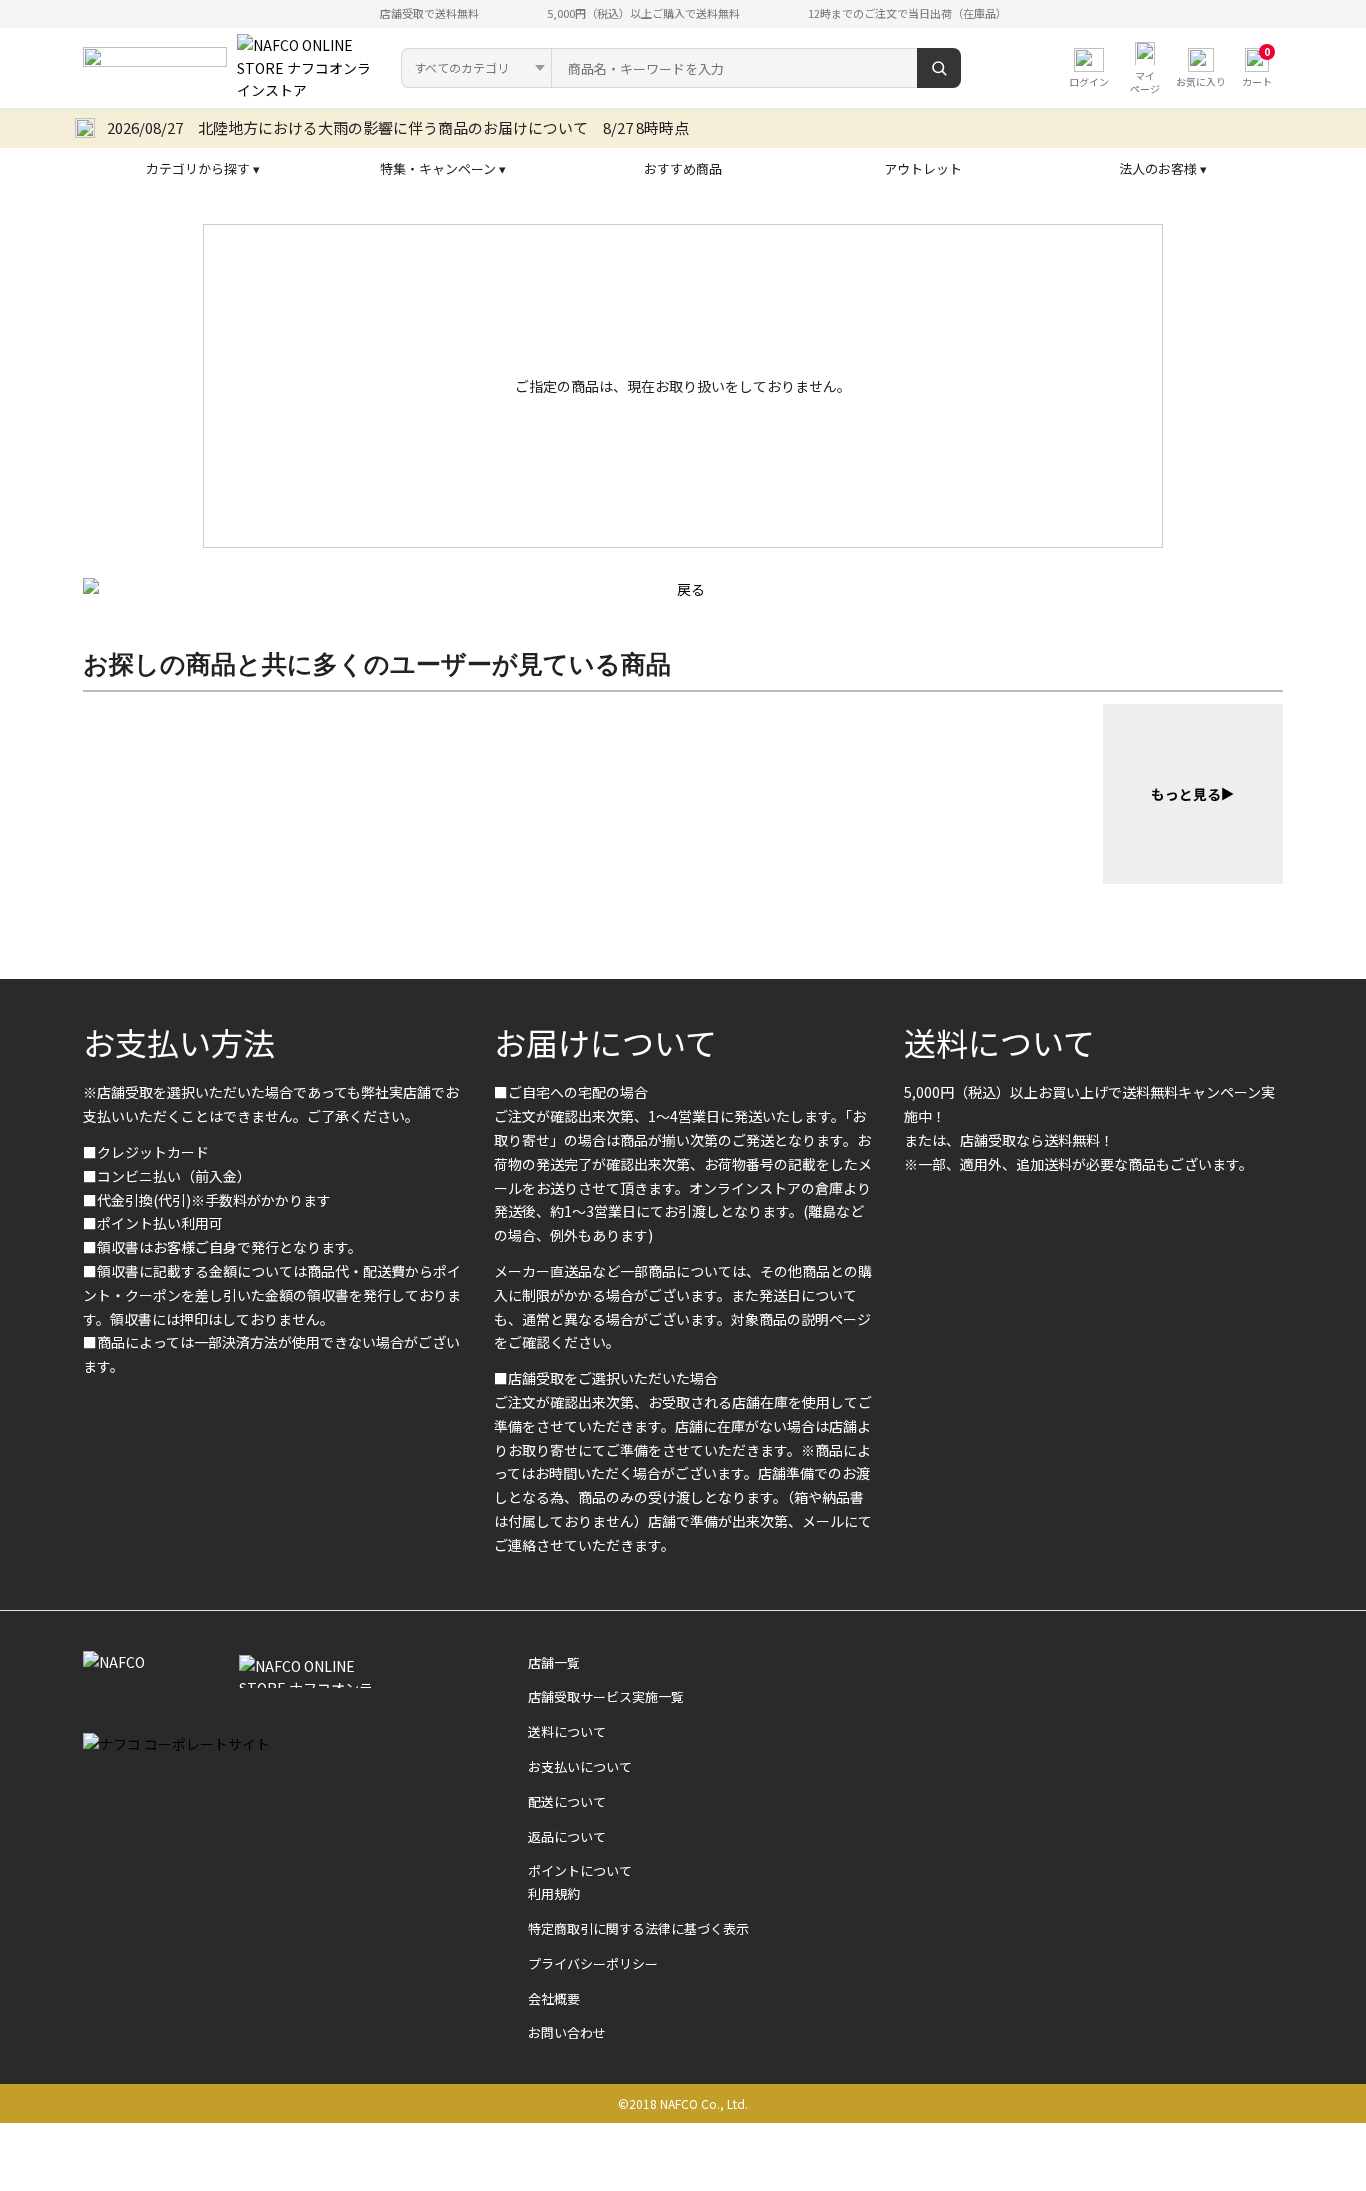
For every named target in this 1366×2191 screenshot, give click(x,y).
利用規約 (554, 1893)
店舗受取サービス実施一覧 (606, 1696)
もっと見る (1186, 794)
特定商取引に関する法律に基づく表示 (638, 1928)
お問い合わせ (567, 2032)
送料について (999, 1042)
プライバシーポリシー (593, 1963)
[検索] (939, 68)
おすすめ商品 (683, 168)
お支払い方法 (179, 1042)
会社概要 (554, 1998)
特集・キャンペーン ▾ (443, 168)
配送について (567, 1801)
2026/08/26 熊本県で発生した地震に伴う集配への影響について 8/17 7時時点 (387, 127)
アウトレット (923, 168)
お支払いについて (580, 1766)
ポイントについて (580, 1870)
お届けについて (605, 1042)
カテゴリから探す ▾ (203, 168)
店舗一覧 (554, 1662)
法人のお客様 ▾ (1163, 168)
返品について (567, 1836)
